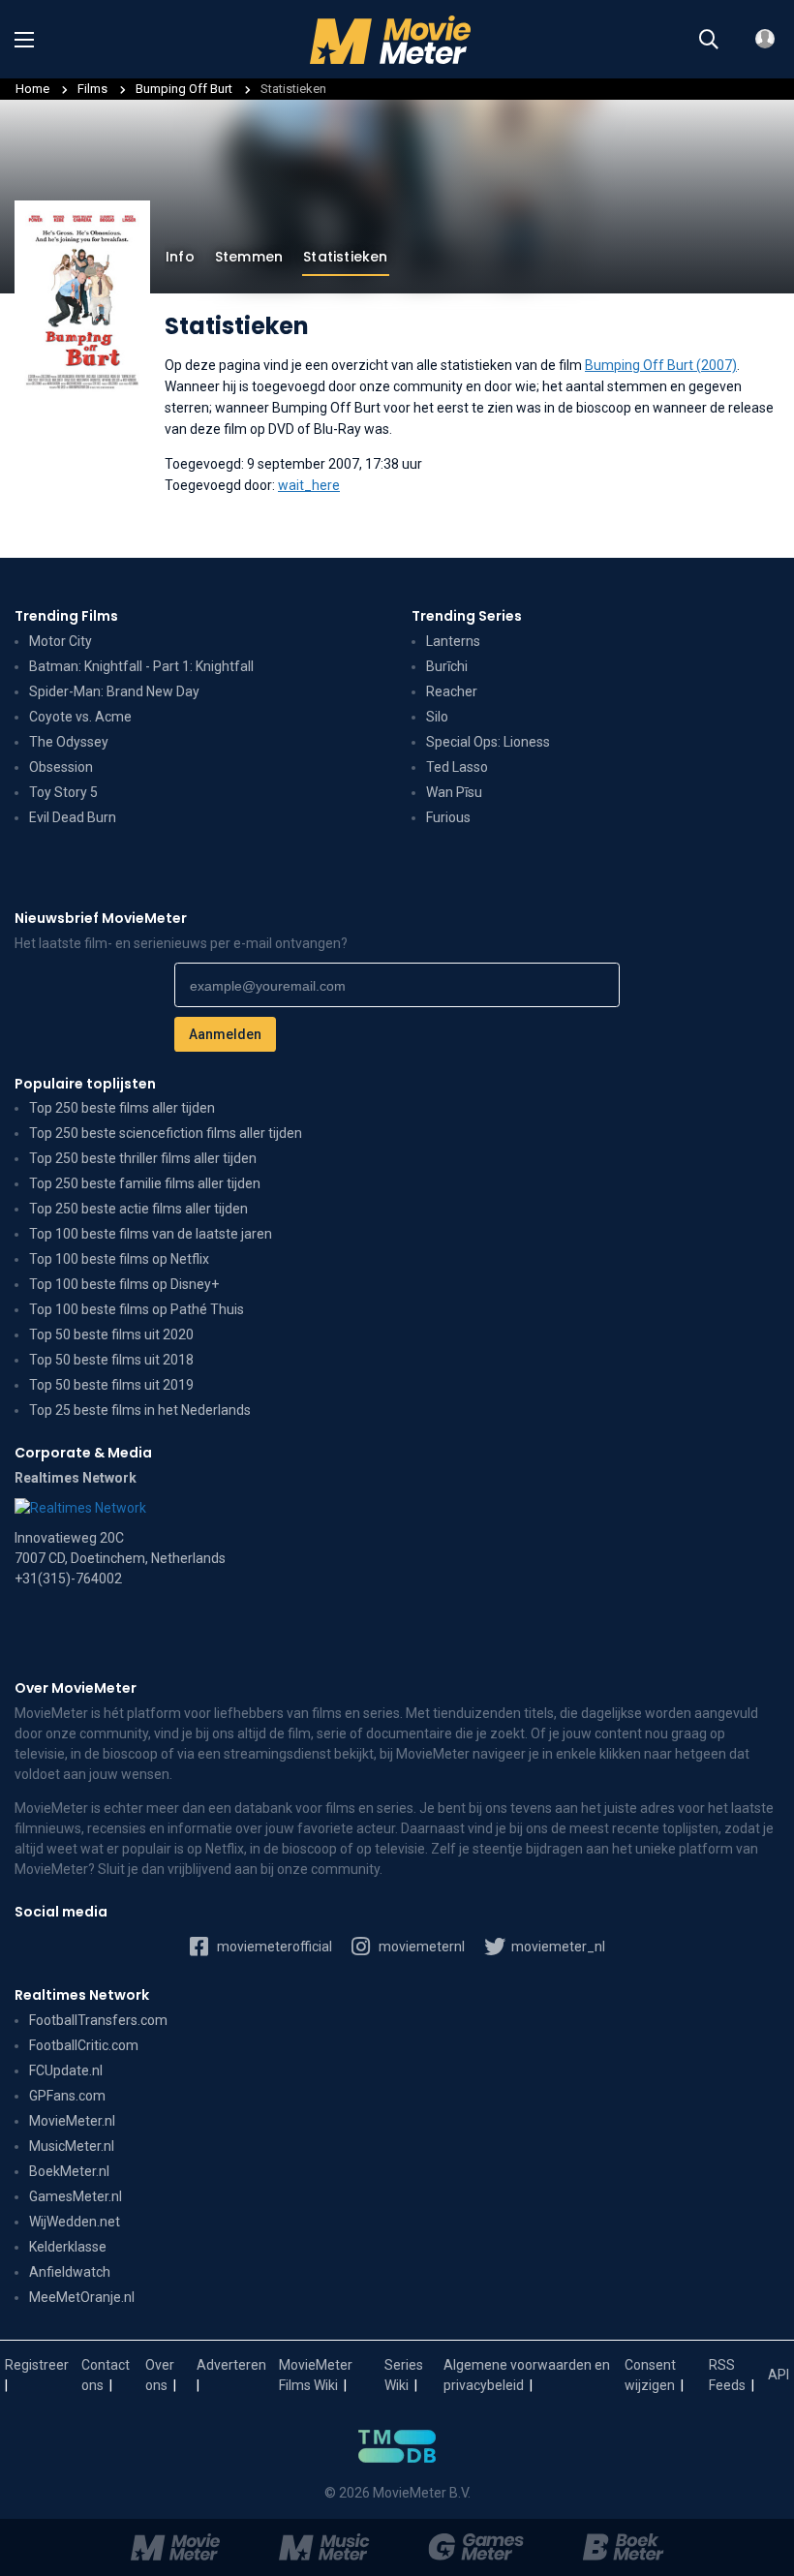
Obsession (61, 767)
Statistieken (345, 257)
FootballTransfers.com (98, 2020)
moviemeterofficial (273, 1947)
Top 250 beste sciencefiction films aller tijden (166, 1133)
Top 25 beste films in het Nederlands (140, 1410)
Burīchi (447, 666)
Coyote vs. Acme (80, 717)
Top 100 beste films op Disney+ (124, 1284)
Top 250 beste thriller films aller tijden (143, 1158)
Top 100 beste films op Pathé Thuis (137, 1309)
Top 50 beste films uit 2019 (111, 1385)
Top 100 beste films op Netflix (119, 1259)
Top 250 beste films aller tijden (122, 1108)
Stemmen (249, 257)
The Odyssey (69, 742)
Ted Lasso (457, 767)
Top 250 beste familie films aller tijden (145, 1183)
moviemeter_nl (557, 1947)
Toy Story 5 (63, 792)
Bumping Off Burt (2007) (661, 365)
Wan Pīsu (454, 792)
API (779, 2375)
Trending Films (66, 616)
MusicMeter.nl (72, 2146)
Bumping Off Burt (185, 89)
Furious (448, 817)
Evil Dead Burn (73, 817)
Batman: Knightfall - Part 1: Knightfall (141, 666)
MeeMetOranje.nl (82, 2297)
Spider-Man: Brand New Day (114, 691)
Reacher (452, 691)
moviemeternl (420, 1947)
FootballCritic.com (84, 2045)
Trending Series (467, 616)
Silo (437, 717)
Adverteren (231, 2365)
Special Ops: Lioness (488, 742)
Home (32, 89)
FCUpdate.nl (66, 2070)
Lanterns (453, 641)
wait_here (309, 485)
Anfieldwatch (70, 2272)
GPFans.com (67, 2096)
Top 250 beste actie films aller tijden (138, 1209)
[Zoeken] (709, 40)
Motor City (61, 641)
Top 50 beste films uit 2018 (111, 1360)
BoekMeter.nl (69, 2171)
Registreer (37, 2365)
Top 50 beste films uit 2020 (111, 1334)
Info (180, 257)
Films (92, 89)
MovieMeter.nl (72, 2121)
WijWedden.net (75, 2222)
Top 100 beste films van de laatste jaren (151, 1234)
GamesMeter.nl (76, 2196)
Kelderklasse (68, 2247)
